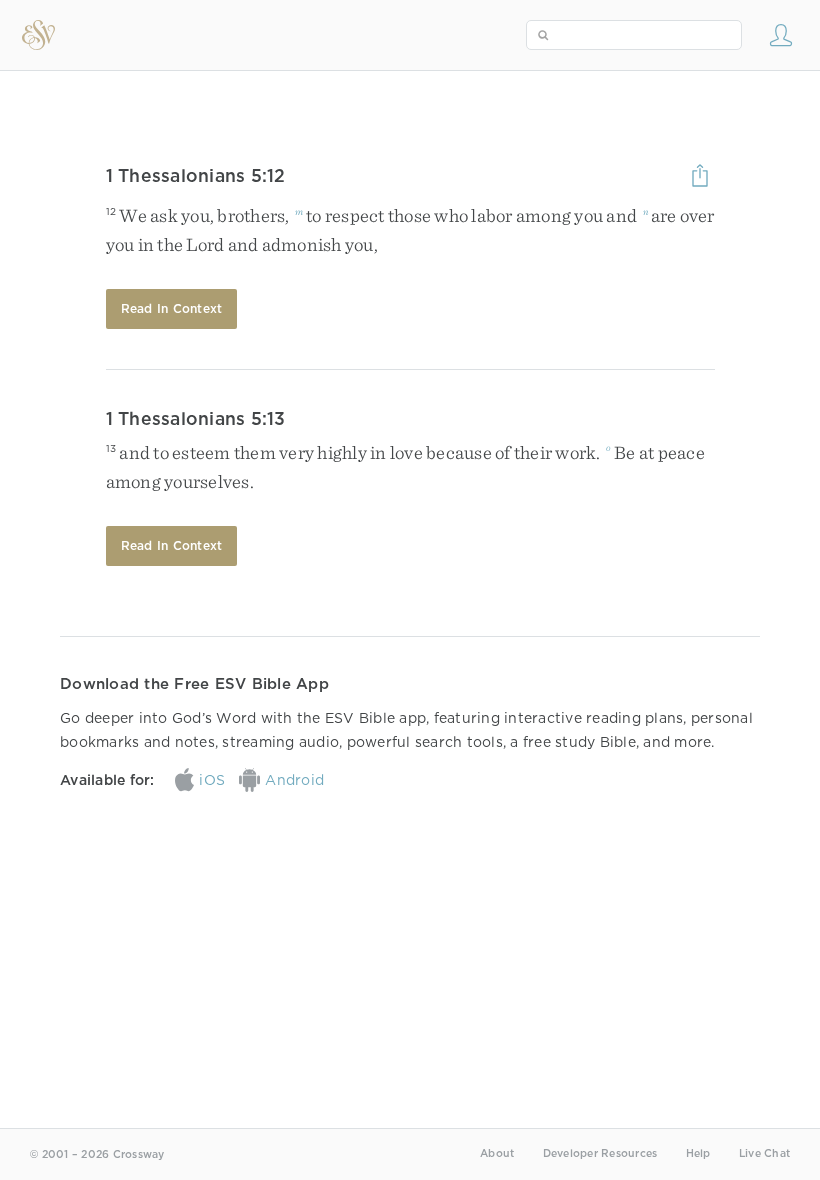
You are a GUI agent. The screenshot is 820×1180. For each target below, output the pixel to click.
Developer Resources (600, 1153)
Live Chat (764, 1153)
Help (698, 1153)
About (497, 1153)
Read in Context (172, 308)
